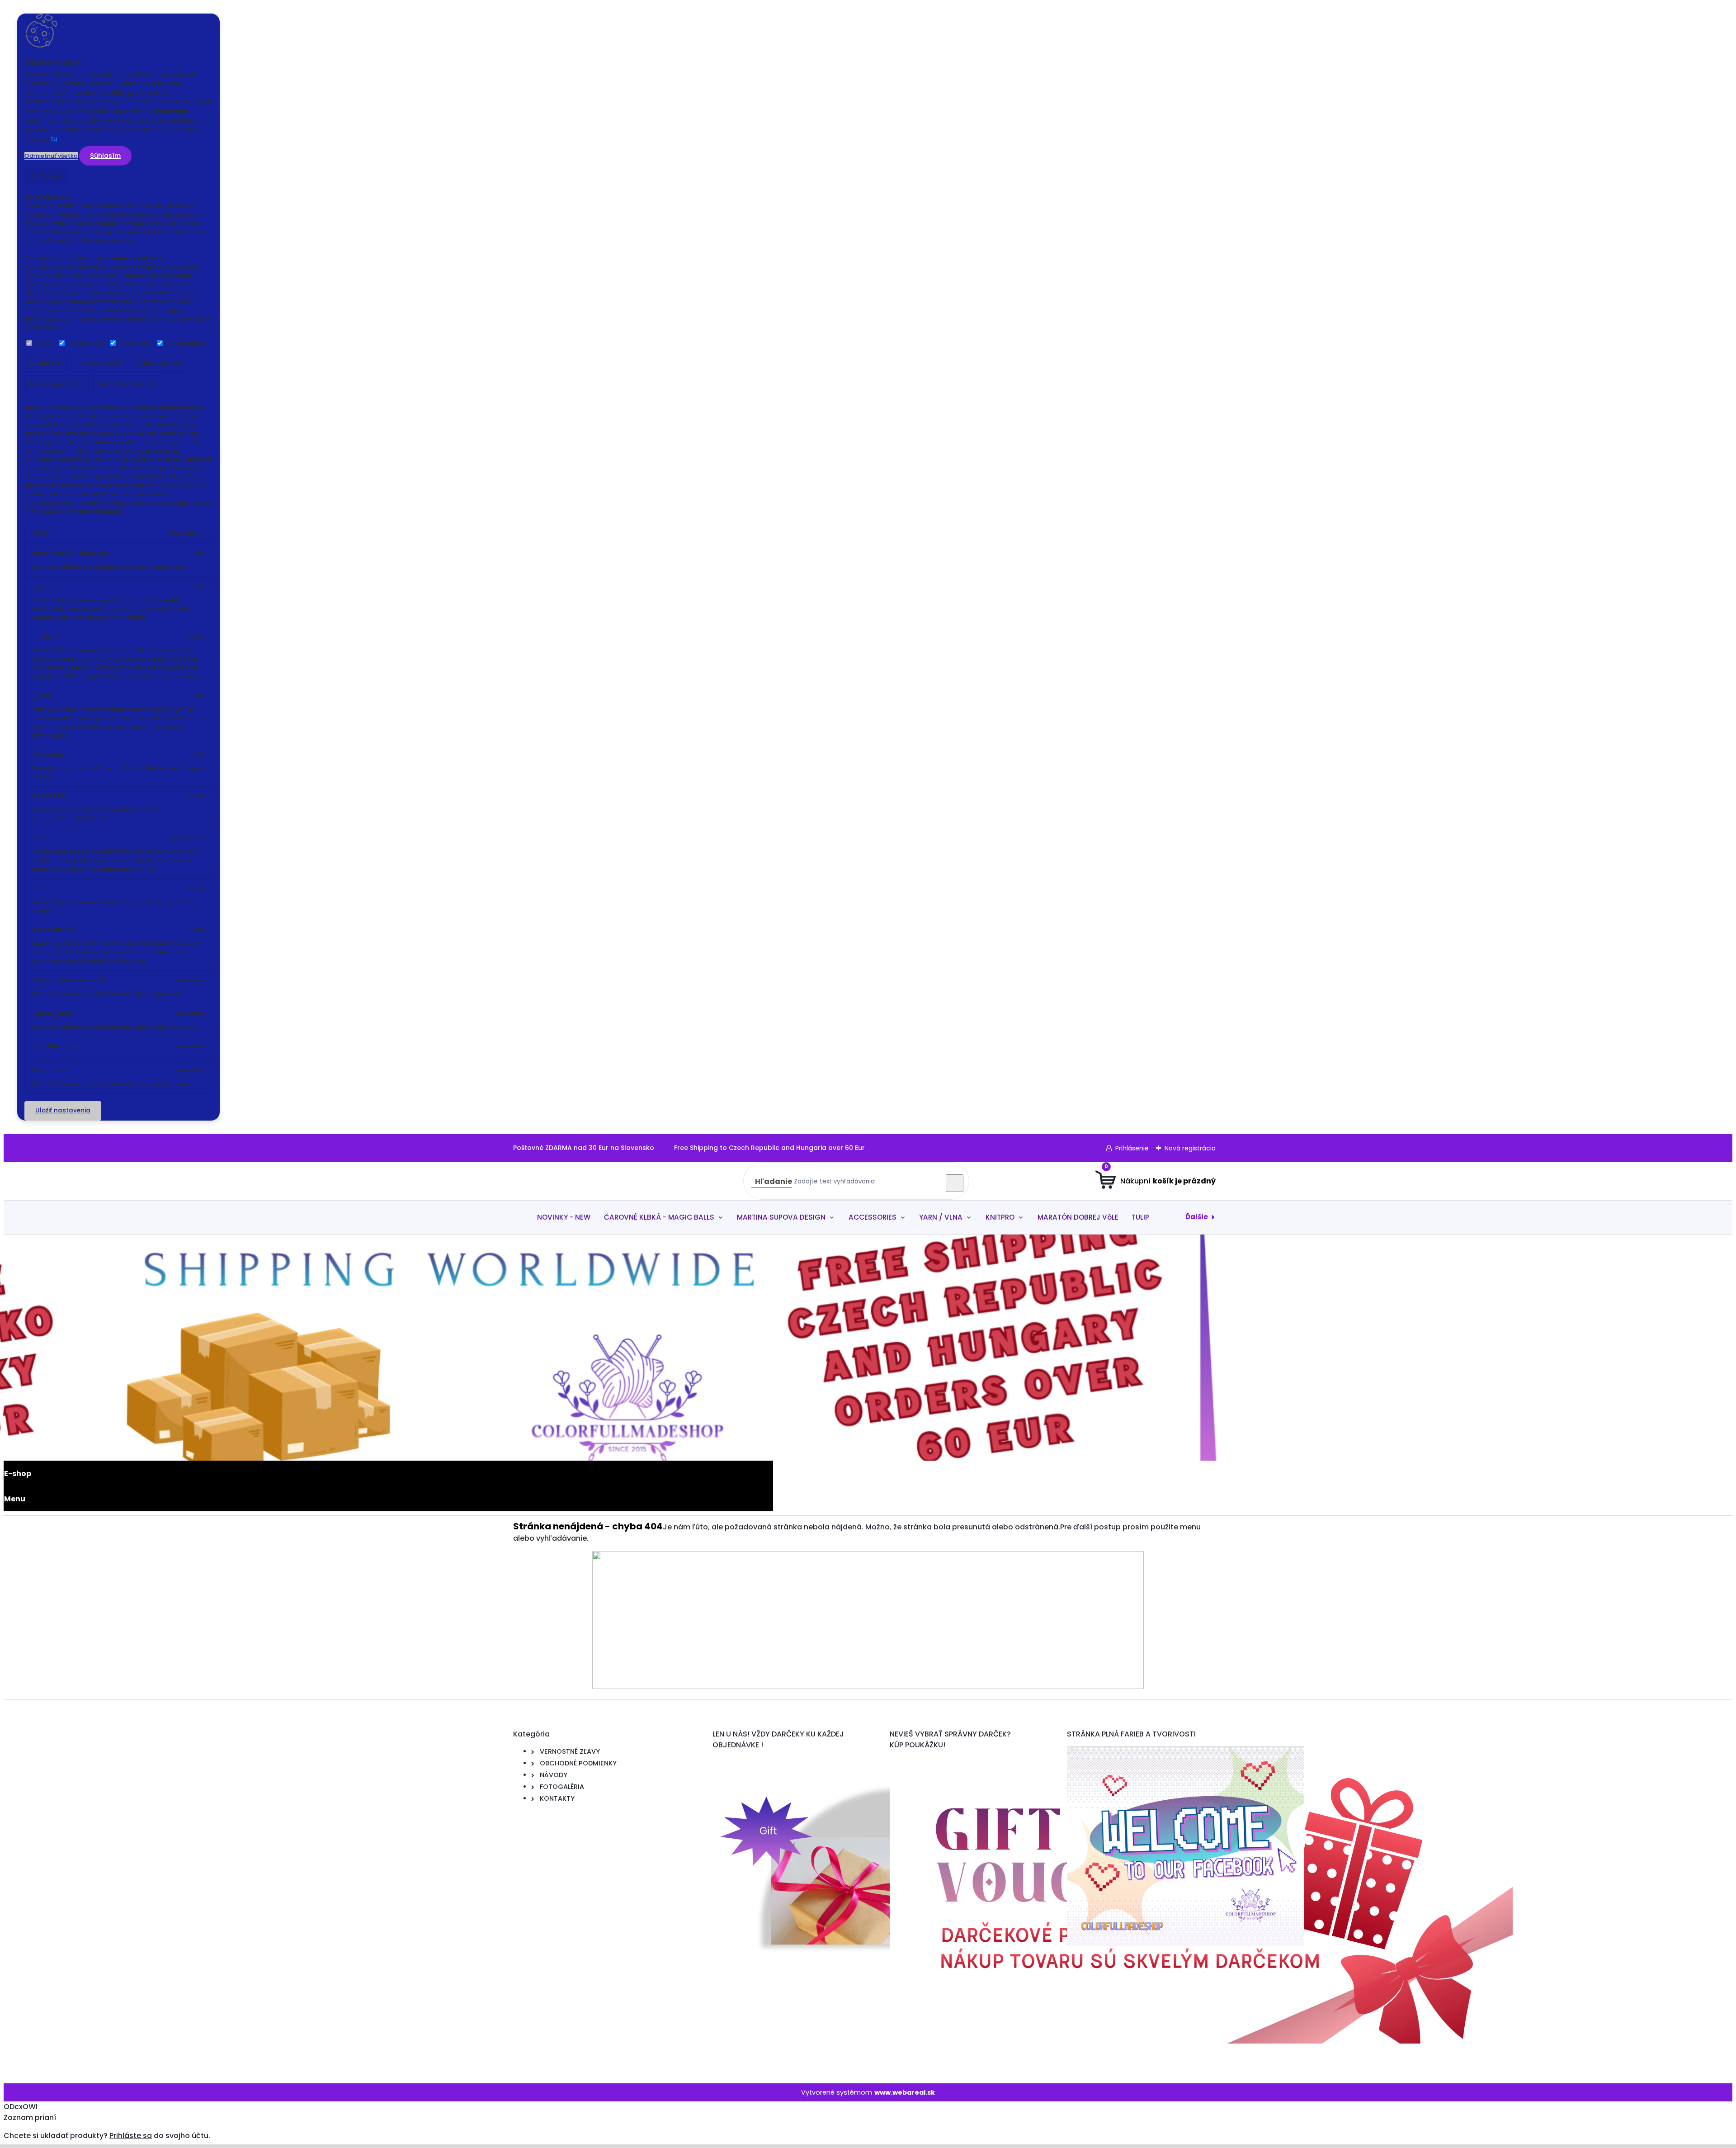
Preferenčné (85, 343)
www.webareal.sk (905, 2092)
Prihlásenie (1132, 1148)
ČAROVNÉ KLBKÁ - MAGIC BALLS (659, 1217)
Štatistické (134, 343)
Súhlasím (105, 156)
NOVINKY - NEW (564, 1217)
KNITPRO (1000, 1217)
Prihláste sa (131, 2136)
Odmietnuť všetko (51, 156)
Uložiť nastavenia (63, 1110)
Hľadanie (774, 1181)
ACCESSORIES (873, 1217)
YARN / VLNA (941, 1217)
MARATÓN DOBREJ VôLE (1078, 1217)
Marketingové (186, 343)
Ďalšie (1197, 1217)
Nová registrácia (1190, 1148)
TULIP (1140, 1217)
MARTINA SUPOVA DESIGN (781, 1217)
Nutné (44, 343)
